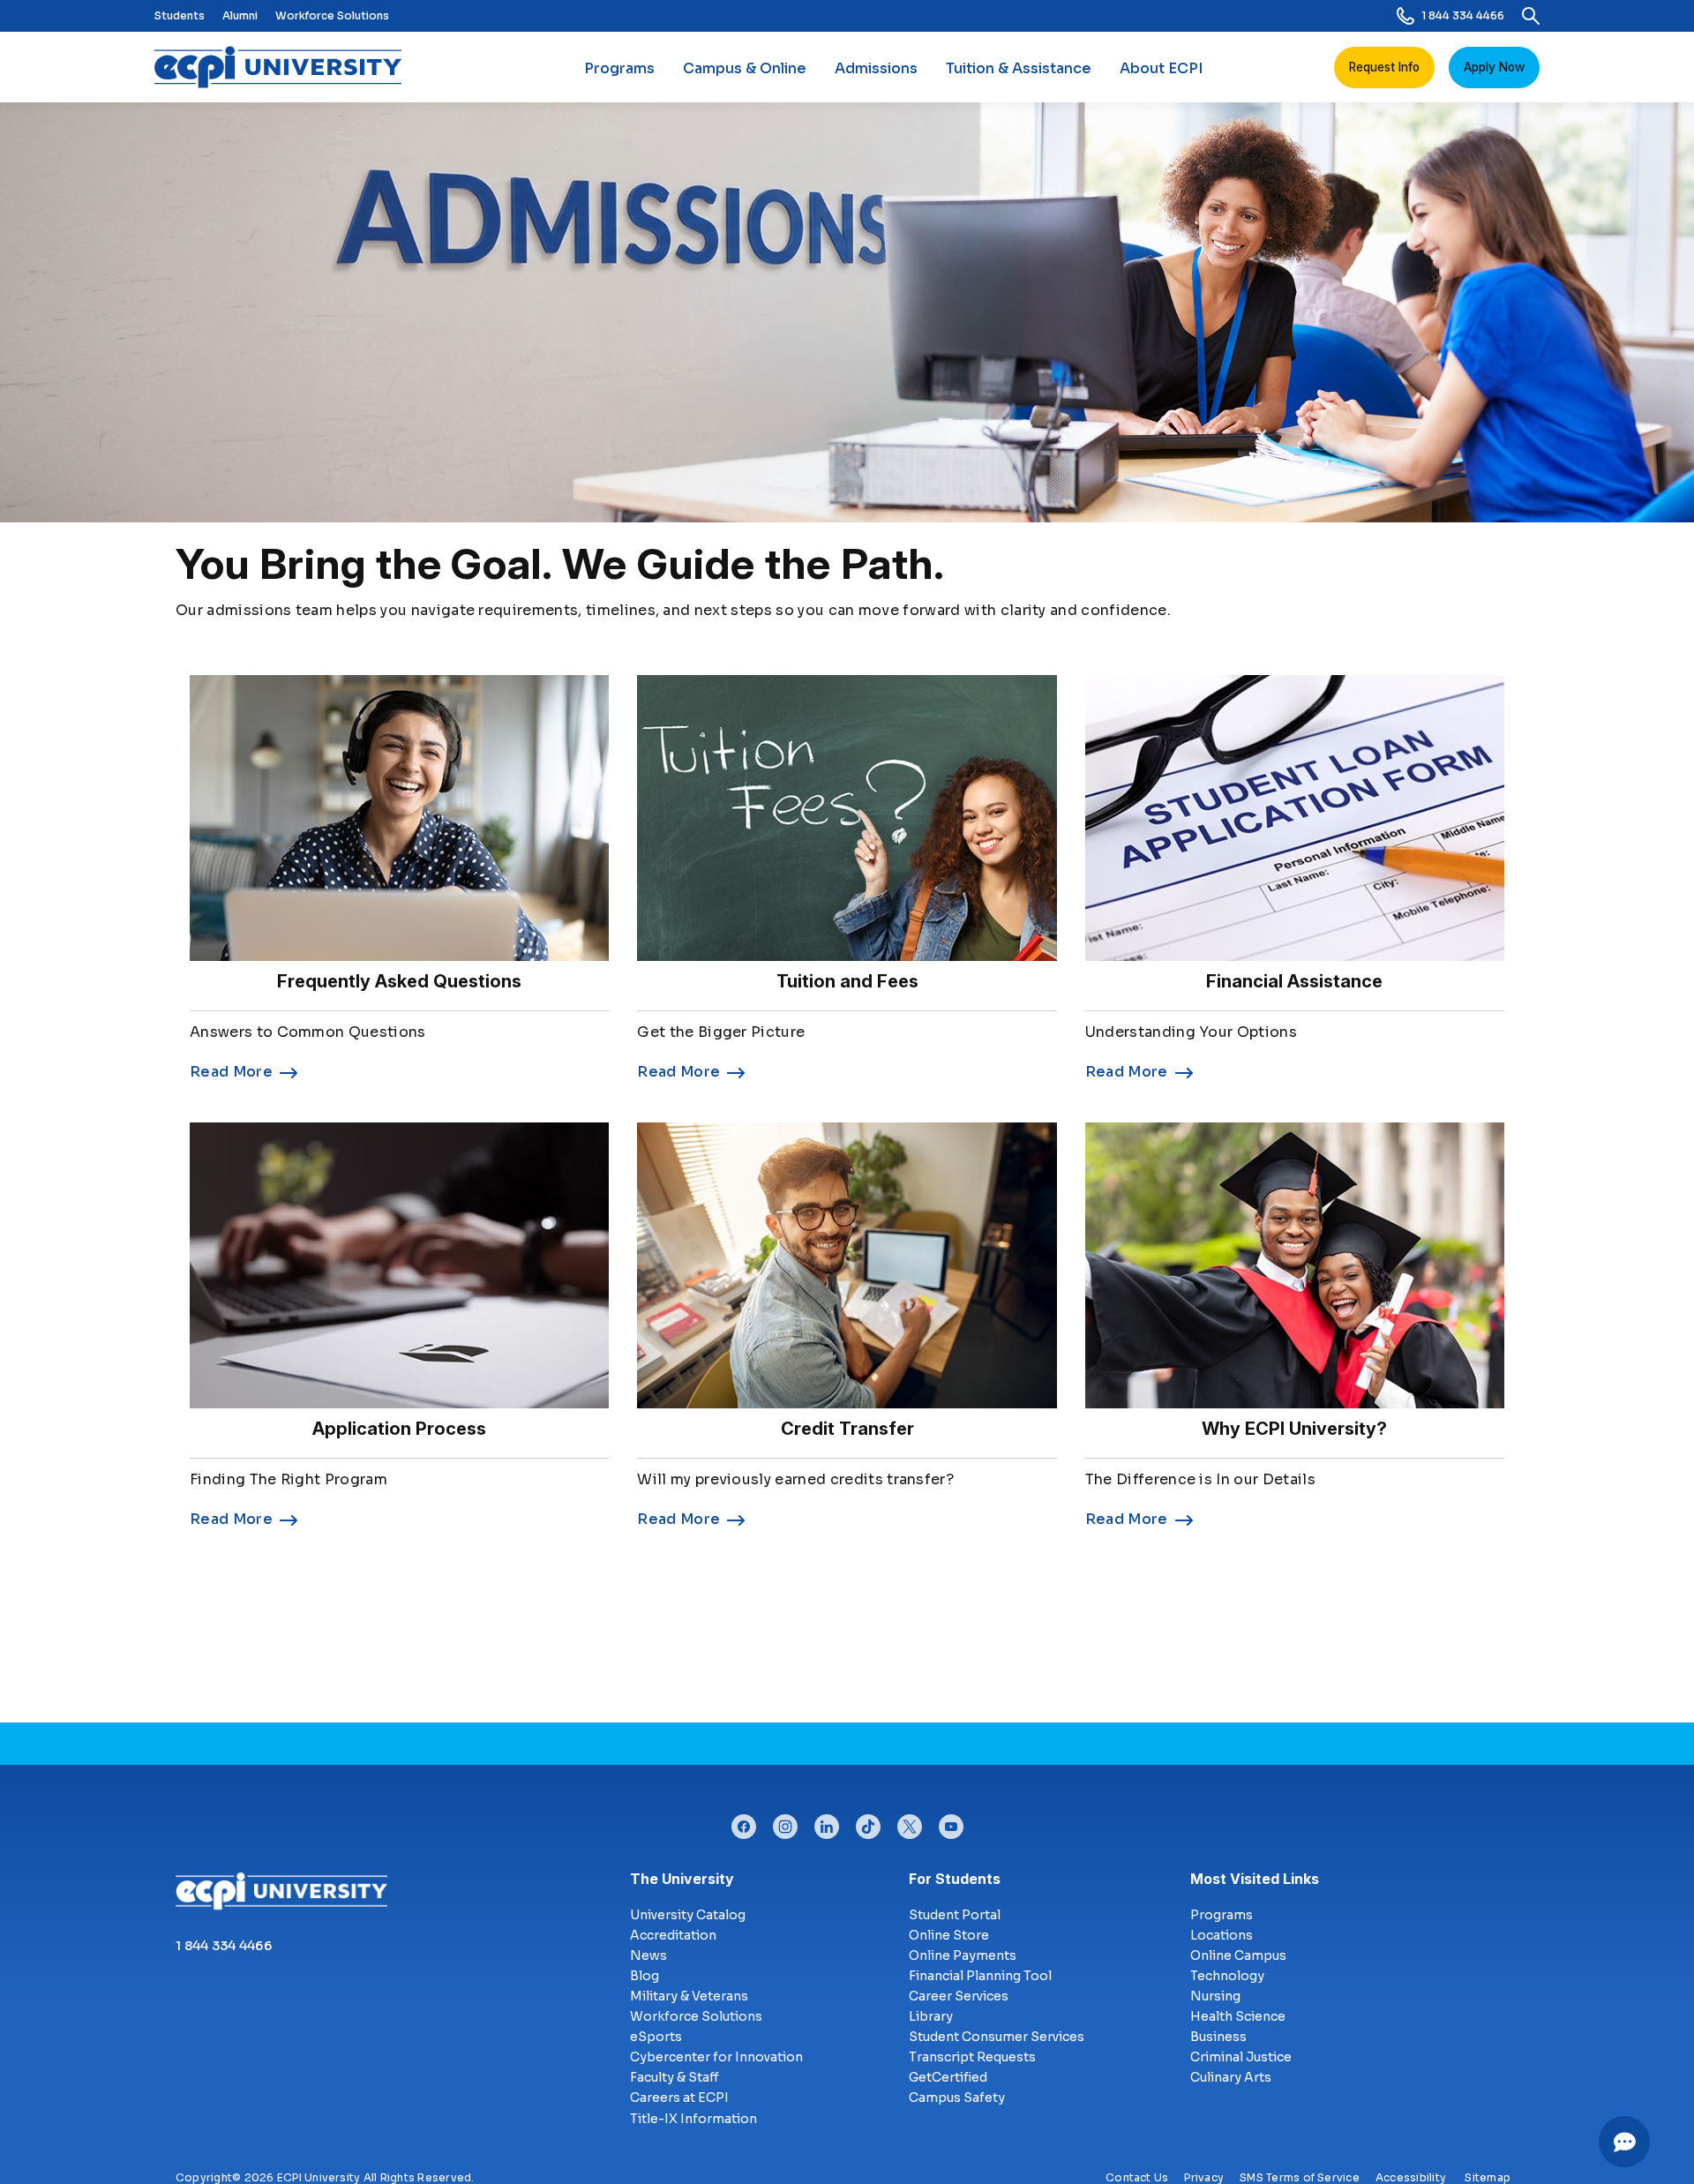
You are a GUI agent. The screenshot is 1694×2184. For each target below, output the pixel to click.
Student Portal (955, 1915)
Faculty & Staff (675, 2077)
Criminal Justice (1241, 2057)
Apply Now (1494, 67)
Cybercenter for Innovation (716, 2057)
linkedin (827, 1822)
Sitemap (1488, 2177)
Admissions (876, 68)
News (648, 1955)
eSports (656, 2037)
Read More (231, 1072)
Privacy (1204, 2177)
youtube (951, 1822)
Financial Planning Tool (980, 1976)
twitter (910, 1822)
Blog (645, 1976)
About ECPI (1161, 68)
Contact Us (1137, 2177)
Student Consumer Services (997, 2037)
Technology (1227, 1976)
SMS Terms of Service (1300, 2177)
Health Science (1238, 2016)
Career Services (959, 1996)
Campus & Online (745, 68)
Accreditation (673, 1935)
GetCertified (948, 2077)
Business (1218, 2037)
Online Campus (1238, 1955)
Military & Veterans (689, 1996)
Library (931, 2016)
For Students (955, 1879)
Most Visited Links (1255, 1879)
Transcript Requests (972, 2057)
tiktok (868, 1822)
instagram (785, 1822)
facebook (744, 1822)
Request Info (1384, 67)
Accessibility (1411, 2177)
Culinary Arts (1231, 2077)
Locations (1222, 1935)
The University (682, 1879)
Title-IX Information (693, 2119)
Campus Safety (957, 2098)
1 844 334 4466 (1463, 15)
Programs (619, 68)
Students (180, 15)
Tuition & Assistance (1019, 68)
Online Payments (963, 1955)
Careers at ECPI (679, 2098)
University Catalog (688, 1915)
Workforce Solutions (332, 15)
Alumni (240, 15)
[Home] (285, 67)
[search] (1531, 16)
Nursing (1215, 1996)
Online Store (949, 1935)
